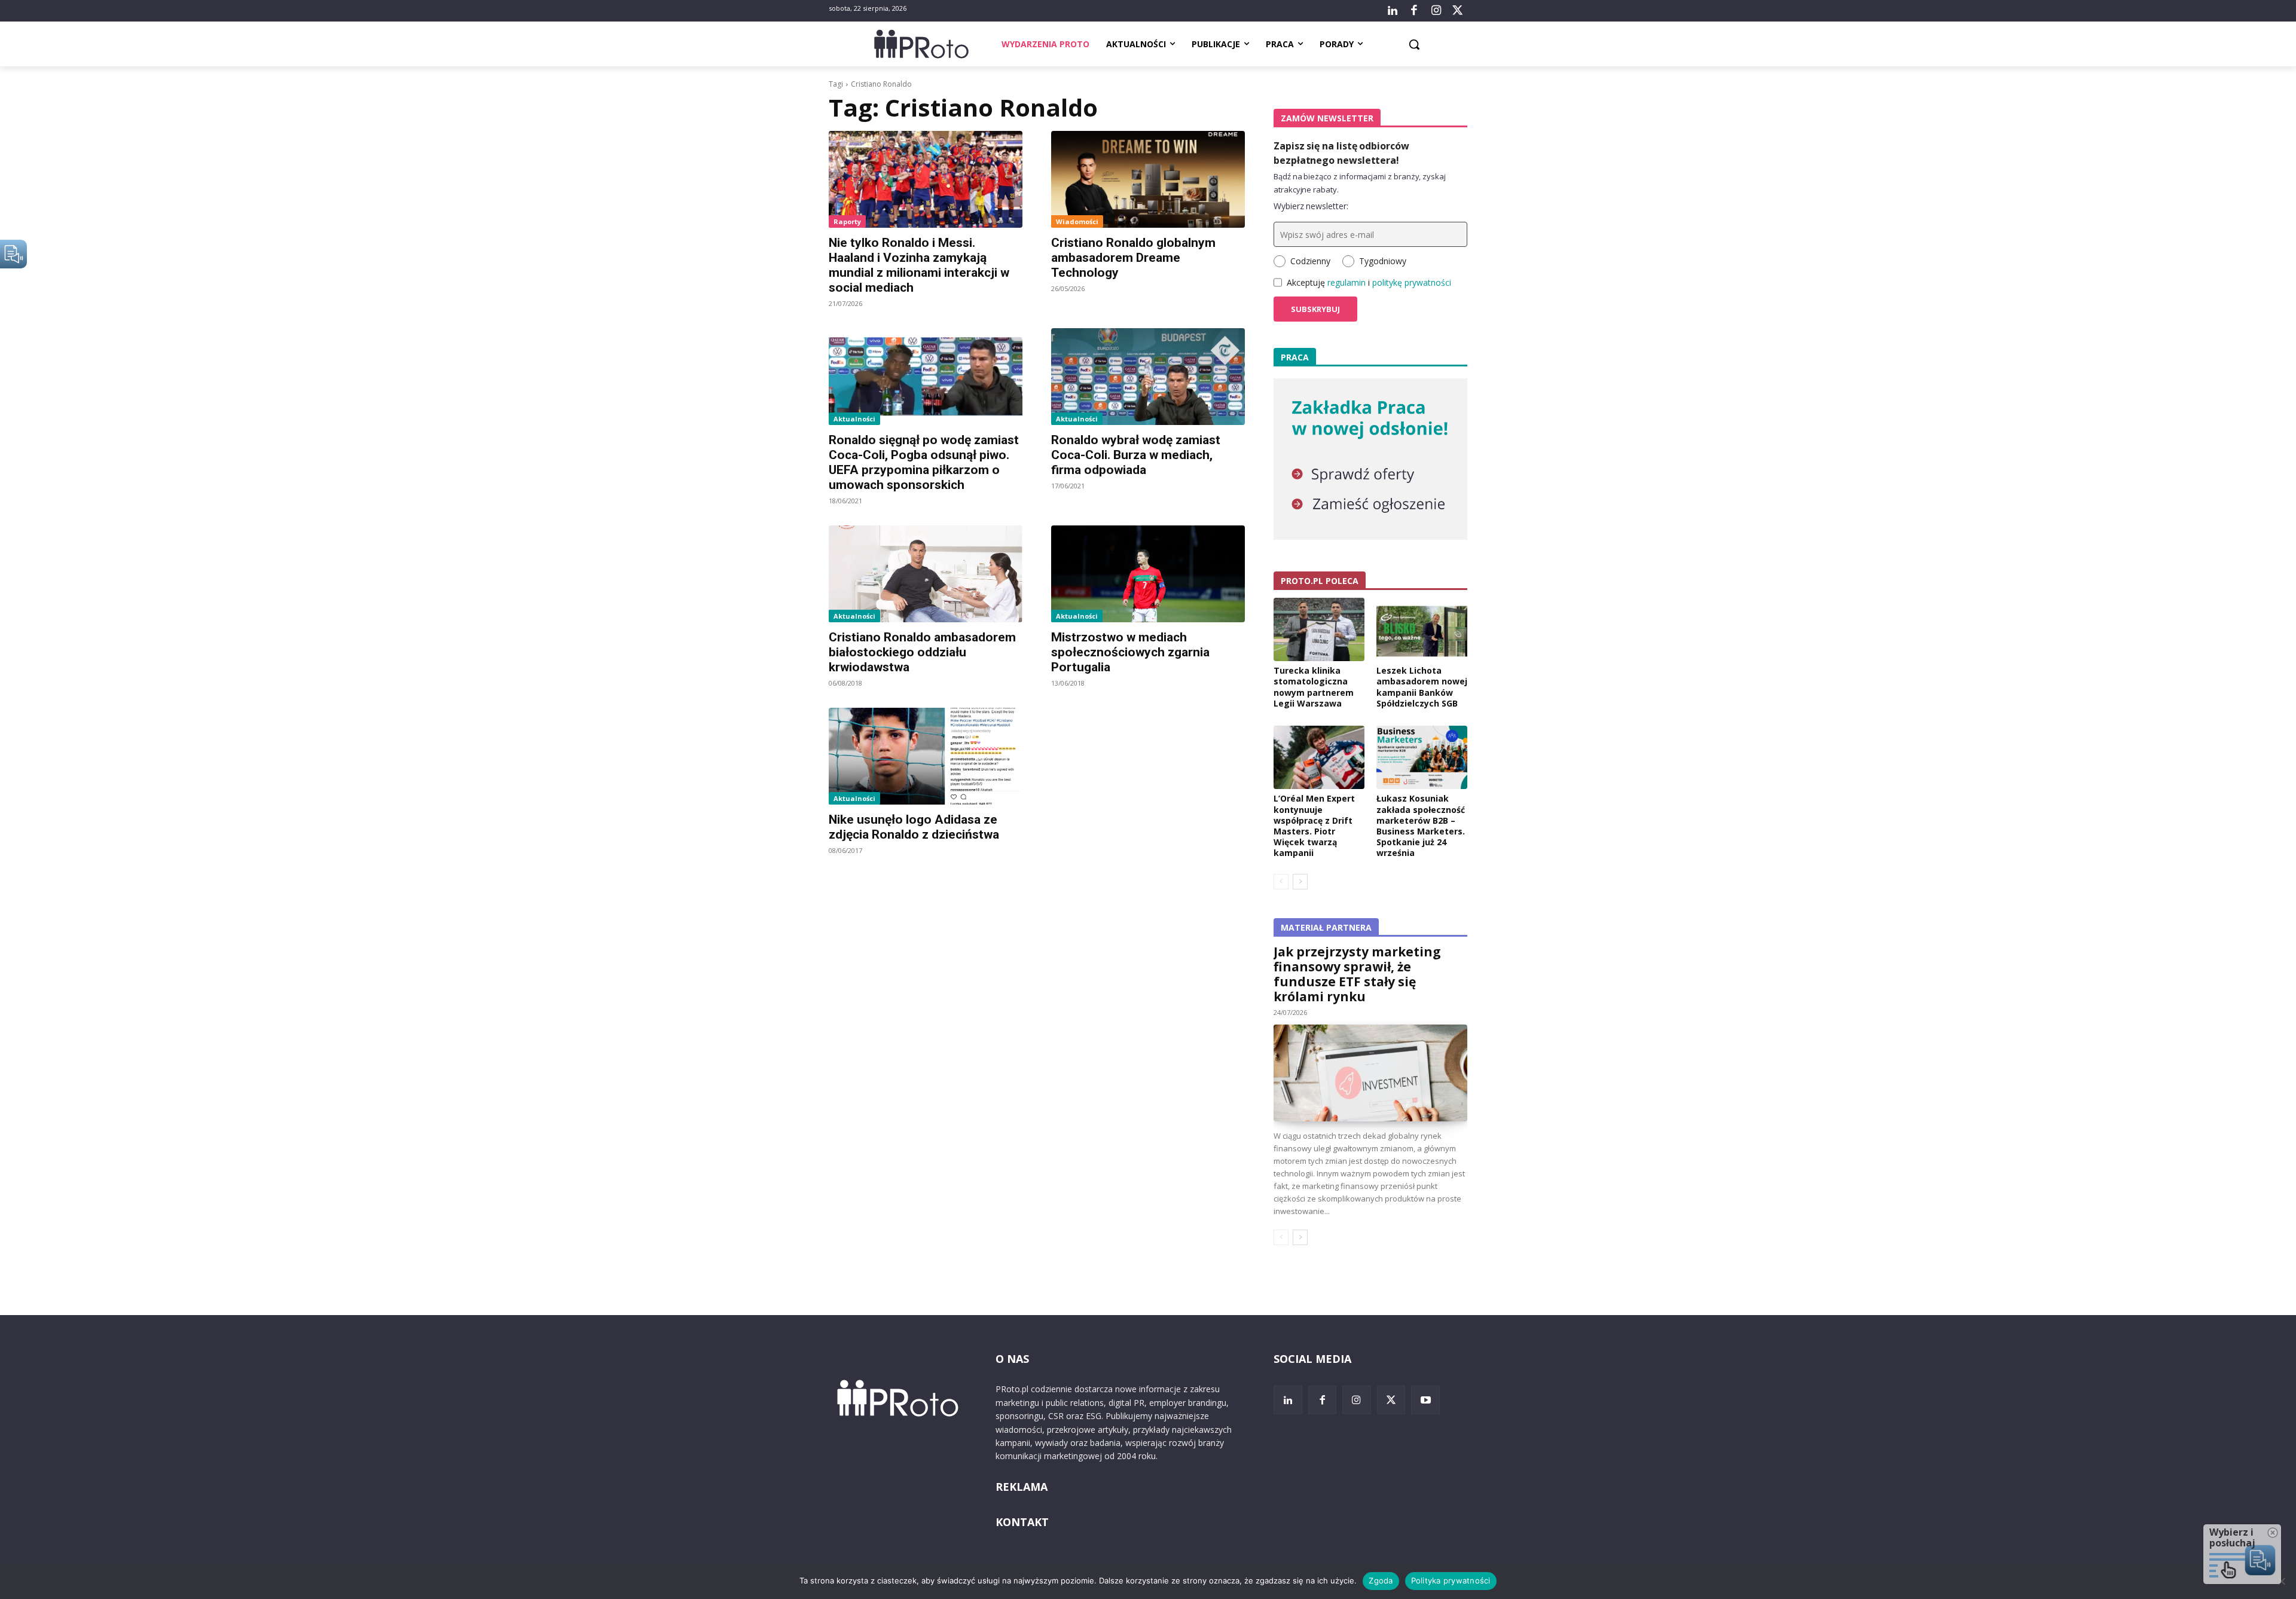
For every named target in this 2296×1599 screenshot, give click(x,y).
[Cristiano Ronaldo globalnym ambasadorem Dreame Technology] (1148, 179)
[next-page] (1300, 882)
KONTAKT (1022, 1522)
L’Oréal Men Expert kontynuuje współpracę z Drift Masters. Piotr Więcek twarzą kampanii (1314, 826)
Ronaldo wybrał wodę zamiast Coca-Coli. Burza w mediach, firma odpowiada (1136, 455)
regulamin (1347, 282)
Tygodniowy (1383, 261)
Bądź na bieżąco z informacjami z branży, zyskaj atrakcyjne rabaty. (1360, 183)
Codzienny (1310, 261)
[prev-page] (1281, 882)
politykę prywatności (1412, 282)
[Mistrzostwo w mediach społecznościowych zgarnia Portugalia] (1148, 574)
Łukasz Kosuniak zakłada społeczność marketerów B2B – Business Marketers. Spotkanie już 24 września (1421, 826)
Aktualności (854, 419)
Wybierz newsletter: (1311, 206)
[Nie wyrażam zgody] (2281, 1581)
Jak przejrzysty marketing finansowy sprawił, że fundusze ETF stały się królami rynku (1357, 974)
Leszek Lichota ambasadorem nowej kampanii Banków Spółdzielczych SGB (1422, 687)
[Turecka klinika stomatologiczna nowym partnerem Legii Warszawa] (1319, 629)
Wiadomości (1077, 221)
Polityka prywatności (1451, 1580)
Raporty (847, 221)
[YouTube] (1425, 1400)
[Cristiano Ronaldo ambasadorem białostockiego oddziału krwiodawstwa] (926, 574)
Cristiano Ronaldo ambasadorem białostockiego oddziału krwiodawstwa (922, 652)
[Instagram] (1436, 11)
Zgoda (1381, 1580)
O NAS (1012, 1359)
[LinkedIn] (1393, 11)
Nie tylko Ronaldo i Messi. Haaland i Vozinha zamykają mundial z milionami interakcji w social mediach (919, 265)
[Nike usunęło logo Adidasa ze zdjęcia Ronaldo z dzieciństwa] (926, 756)
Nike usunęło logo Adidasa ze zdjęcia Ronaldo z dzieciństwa (914, 827)
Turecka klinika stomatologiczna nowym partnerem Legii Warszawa (1314, 687)
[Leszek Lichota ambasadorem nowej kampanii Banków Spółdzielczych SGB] (1422, 629)
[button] (1414, 44)
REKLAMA (1022, 1487)
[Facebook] (1414, 11)
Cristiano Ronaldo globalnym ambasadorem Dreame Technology (1133, 258)
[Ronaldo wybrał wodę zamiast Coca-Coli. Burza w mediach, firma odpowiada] (1148, 377)
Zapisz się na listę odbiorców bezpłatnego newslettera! (1341, 153)
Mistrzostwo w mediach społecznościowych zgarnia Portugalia (1130, 652)
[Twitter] (1458, 11)
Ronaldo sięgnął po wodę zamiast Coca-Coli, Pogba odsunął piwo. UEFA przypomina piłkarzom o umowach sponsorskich (924, 462)
